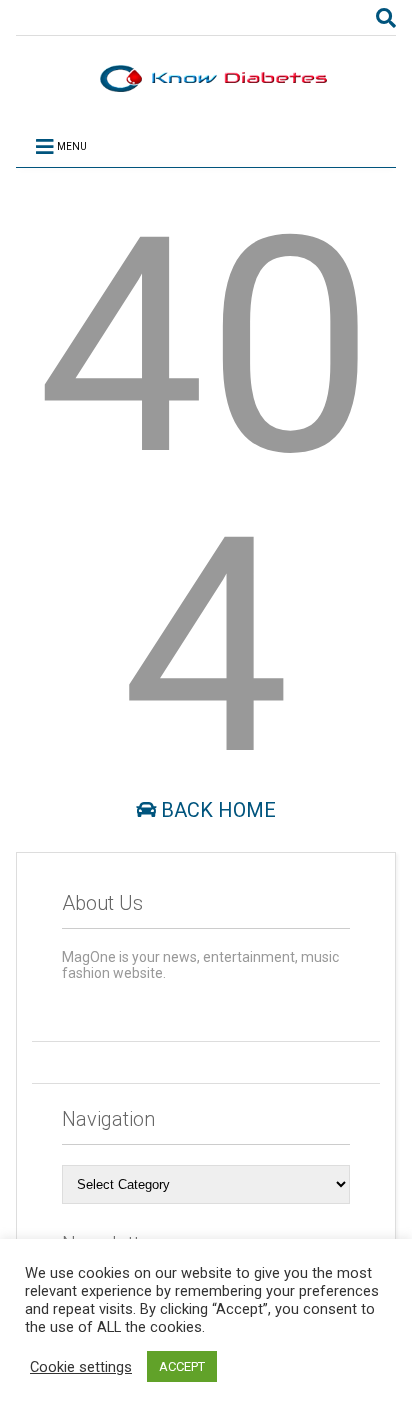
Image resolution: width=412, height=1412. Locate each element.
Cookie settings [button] (81, 1367)
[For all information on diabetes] (206, 92)
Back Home (216, 810)
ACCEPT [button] (182, 1366)
